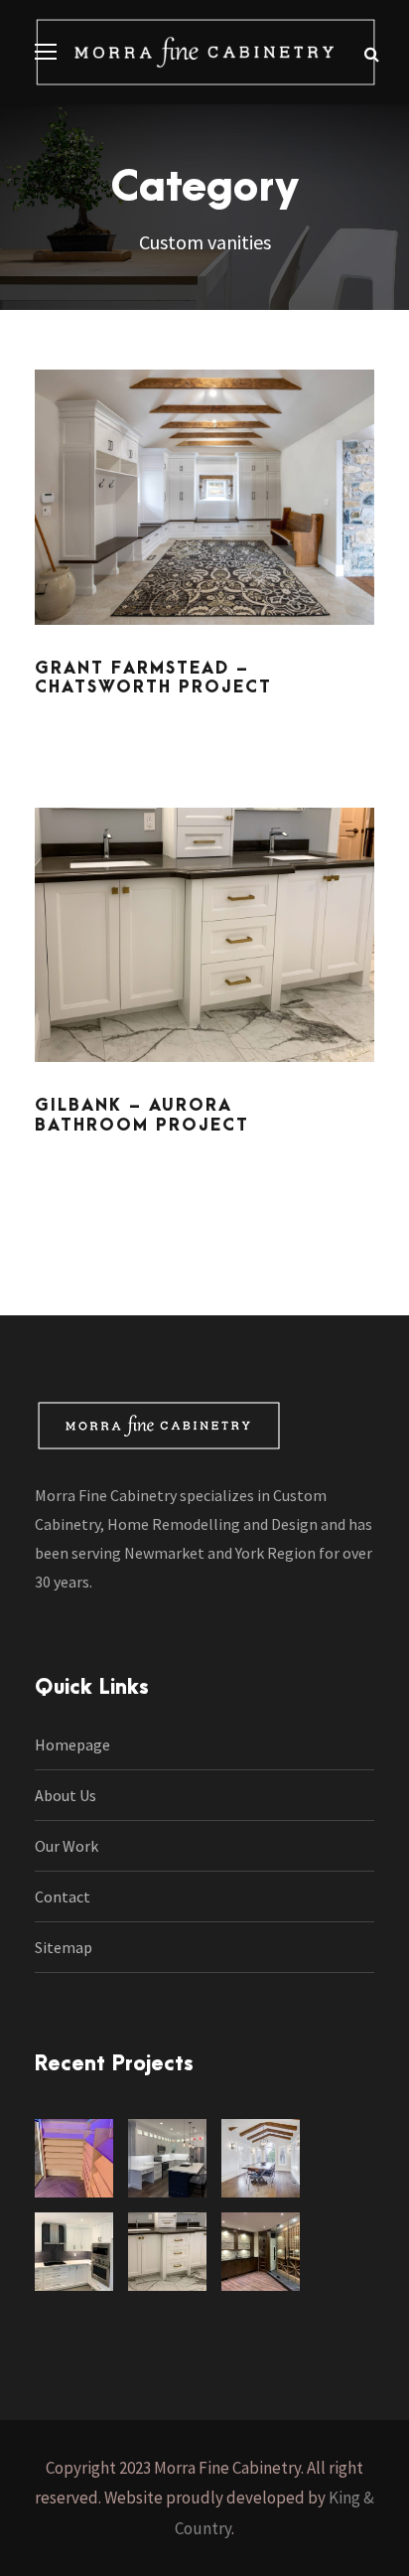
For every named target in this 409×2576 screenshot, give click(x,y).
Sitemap (64, 1947)
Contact (63, 1896)
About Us (66, 1795)
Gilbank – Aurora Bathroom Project (142, 1115)
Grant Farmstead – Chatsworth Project (153, 678)
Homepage (72, 1744)
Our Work (67, 1846)
